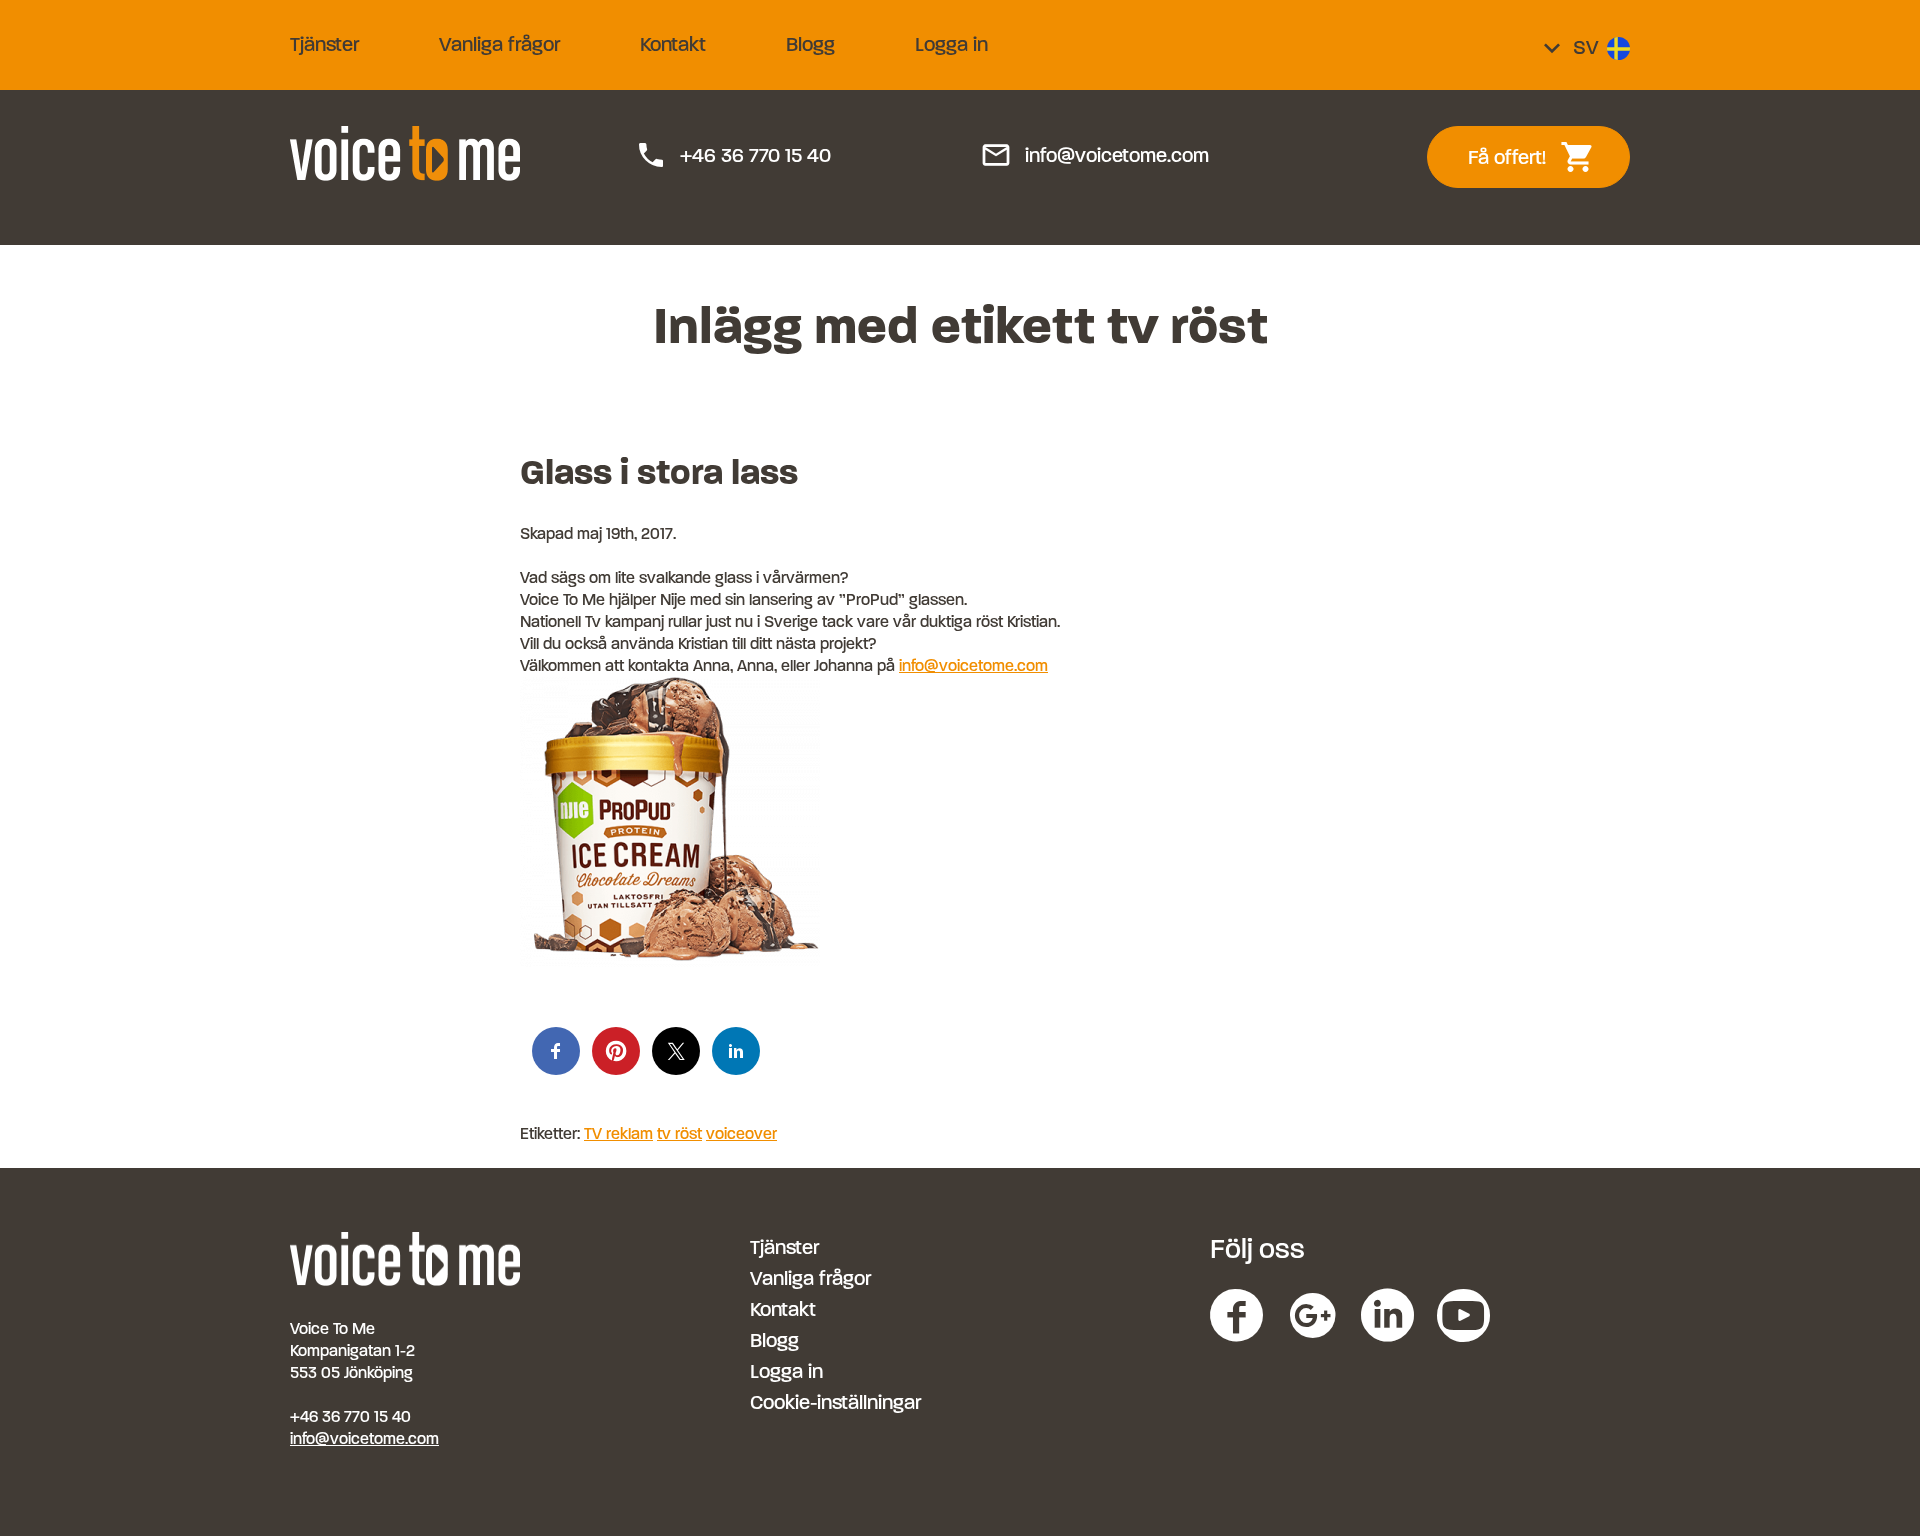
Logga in (951, 44)
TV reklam (618, 1133)
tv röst (679, 1133)
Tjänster (324, 44)
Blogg (810, 44)
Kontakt (673, 44)
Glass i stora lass (659, 472)
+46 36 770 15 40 (733, 156)
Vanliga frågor (499, 44)
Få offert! (1542, 157)
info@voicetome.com (1094, 156)
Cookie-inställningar (835, 1402)
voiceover (741, 1133)
